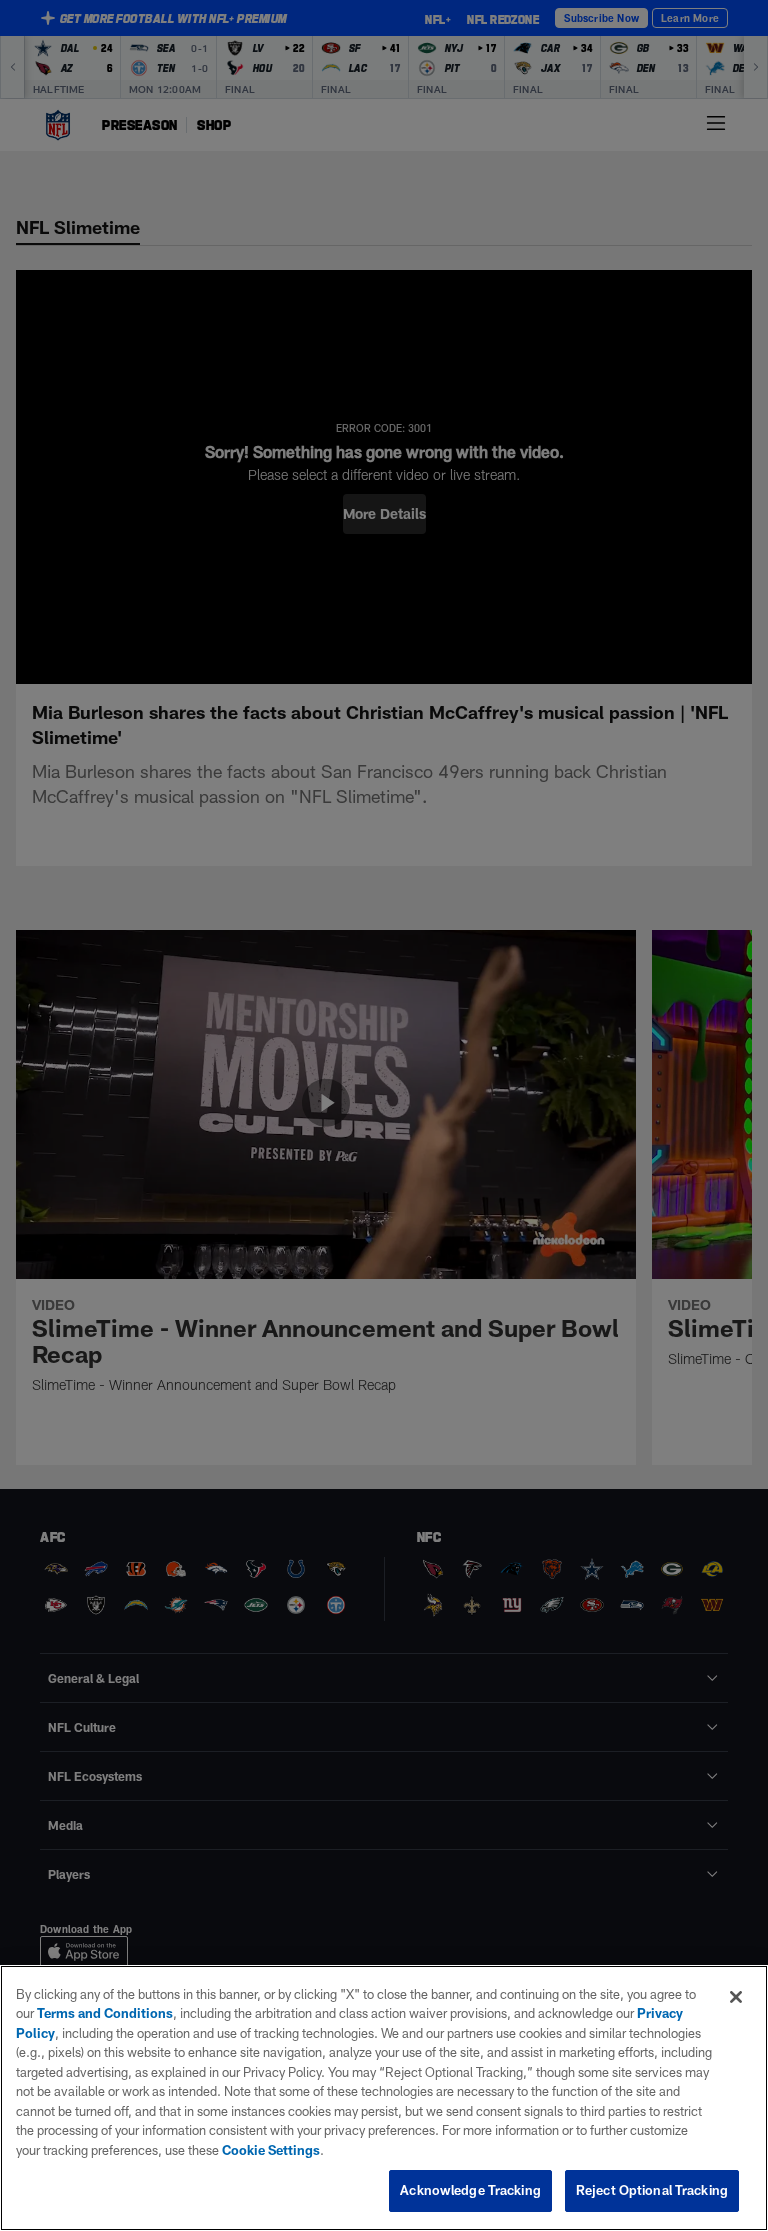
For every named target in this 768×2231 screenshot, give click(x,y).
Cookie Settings (271, 2150)
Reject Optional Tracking (652, 2190)
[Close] (736, 1997)
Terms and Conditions (105, 2013)
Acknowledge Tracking (470, 2190)
